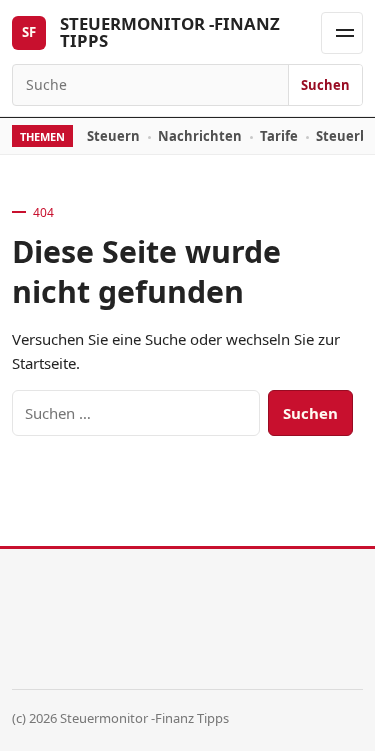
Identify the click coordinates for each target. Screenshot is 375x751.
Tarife (279, 136)
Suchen (325, 85)
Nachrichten (200, 136)
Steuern (113, 136)
